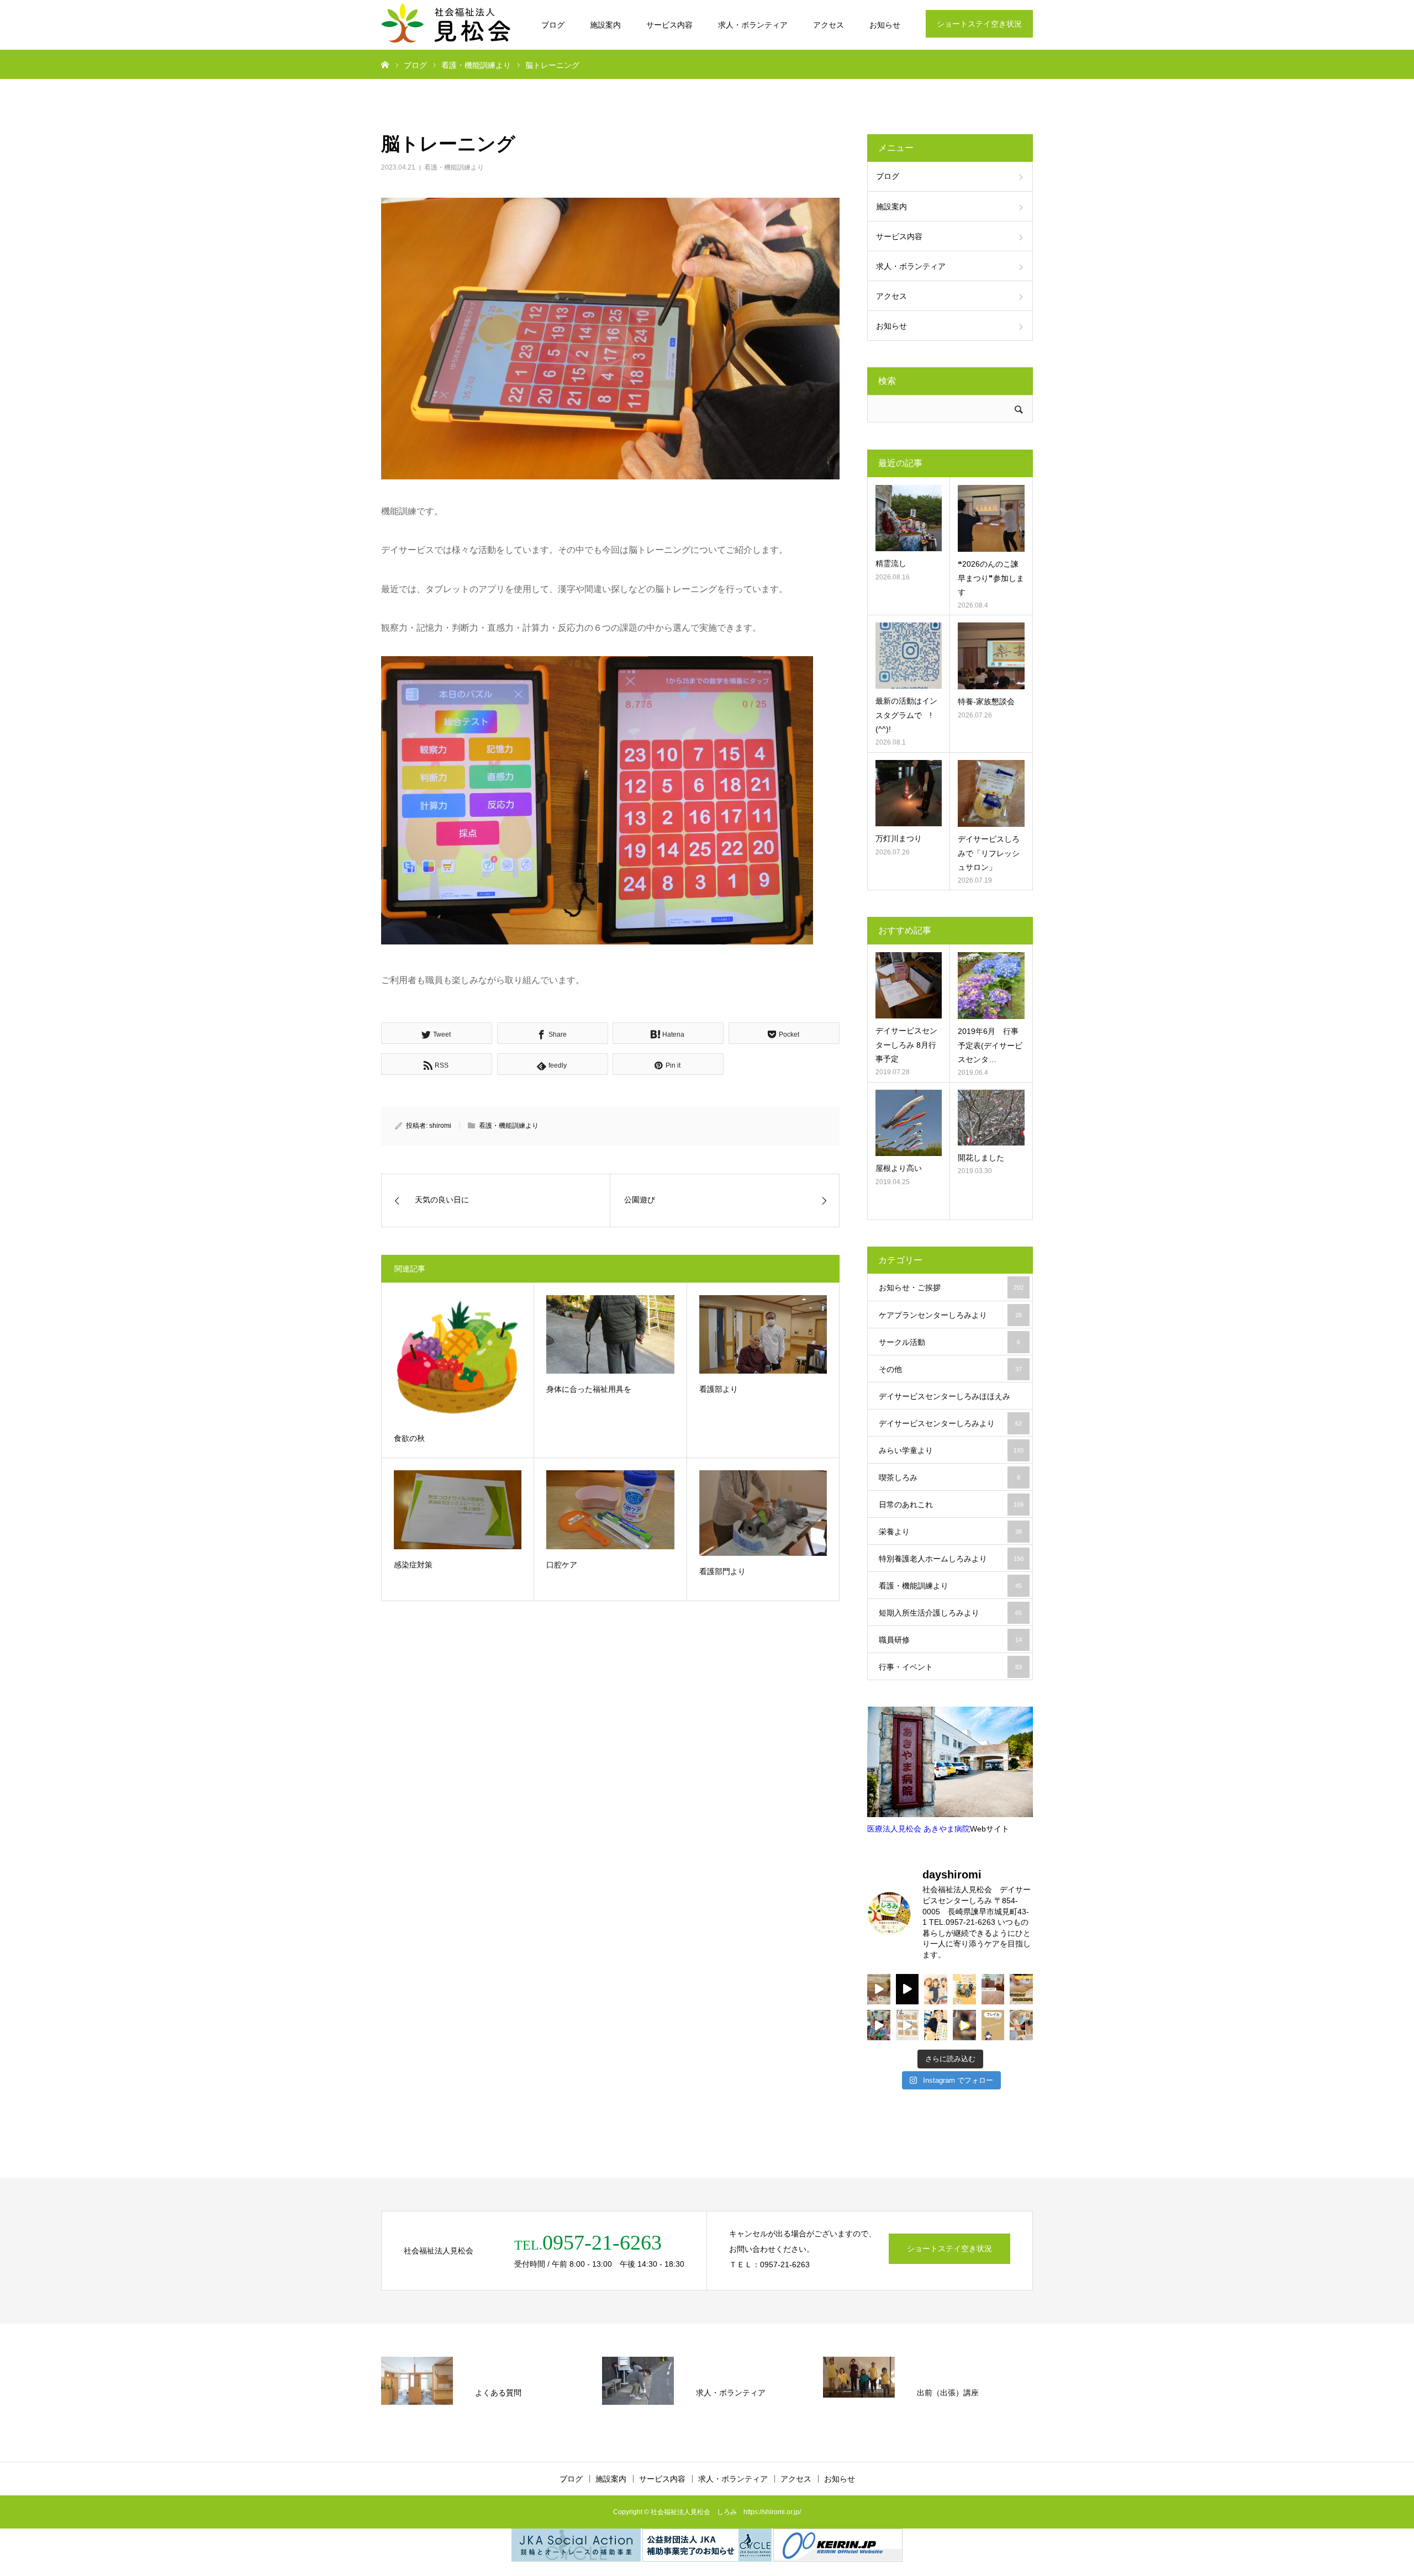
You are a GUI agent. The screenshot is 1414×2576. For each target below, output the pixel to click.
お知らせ (885, 25)
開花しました (981, 1158)
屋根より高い (899, 1168)
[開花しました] (991, 1118)
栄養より (950, 1532)
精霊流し (891, 563)
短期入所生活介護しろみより (950, 1613)
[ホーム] (385, 64)
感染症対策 (413, 1565)
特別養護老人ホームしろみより (951, 1559)
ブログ (553, 25)
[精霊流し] (909, 518)
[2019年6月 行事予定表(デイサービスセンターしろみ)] (991, 986)
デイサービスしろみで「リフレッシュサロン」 (989, 853)
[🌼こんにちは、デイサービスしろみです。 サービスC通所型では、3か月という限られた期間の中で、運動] (964, 1989)
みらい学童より (951, 1450)
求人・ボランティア (753, 25)
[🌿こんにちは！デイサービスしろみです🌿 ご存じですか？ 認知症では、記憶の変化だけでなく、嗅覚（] (936, 2025)
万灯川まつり (899, 838)
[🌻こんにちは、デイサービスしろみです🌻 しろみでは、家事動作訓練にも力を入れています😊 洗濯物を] (964, 2025)
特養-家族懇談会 (986, 701)
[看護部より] (763, 1334)
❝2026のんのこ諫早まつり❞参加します (991, 578)
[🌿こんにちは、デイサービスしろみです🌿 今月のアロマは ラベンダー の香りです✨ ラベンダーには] (1021, 2025)
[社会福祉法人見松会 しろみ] (447, 25)
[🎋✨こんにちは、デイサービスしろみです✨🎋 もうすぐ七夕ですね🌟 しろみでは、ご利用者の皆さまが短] (908, 2025)
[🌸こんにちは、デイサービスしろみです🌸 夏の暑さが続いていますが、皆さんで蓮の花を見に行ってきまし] (908, 1989)
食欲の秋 (409, 1438)
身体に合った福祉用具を (589, 1389)
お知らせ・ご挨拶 (951, 1287)
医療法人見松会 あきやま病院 (919, 1829)
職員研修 (950, 1640)
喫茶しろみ (949, 1477)
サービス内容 (669, 25)
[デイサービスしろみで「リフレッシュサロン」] (991, 793)
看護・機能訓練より (454, 167)
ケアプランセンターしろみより (950, 1315)
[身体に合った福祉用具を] (610, 1334)
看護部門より (722, 1571)
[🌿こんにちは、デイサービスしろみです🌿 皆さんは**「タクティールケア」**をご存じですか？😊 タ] (936, 1989)
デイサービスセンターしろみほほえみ (950, 1401)
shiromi (440, 1126)
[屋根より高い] (909, 1123)
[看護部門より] (763, 1513)
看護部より (719, 1389)
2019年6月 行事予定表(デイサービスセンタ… (990, 1045)
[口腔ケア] (610, 1509)
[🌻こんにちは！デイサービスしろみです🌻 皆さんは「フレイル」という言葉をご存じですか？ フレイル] (993, 2025)
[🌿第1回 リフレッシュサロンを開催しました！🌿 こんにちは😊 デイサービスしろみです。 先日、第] (993, 1989)
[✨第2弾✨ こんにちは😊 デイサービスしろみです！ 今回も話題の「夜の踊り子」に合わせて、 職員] (879, 2025)
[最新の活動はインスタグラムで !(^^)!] (909, 656)
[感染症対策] (458, 1509)
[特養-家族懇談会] (991, 656)
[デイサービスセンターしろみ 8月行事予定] (909, 985)
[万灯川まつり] (909, 793)
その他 (950, 1369)
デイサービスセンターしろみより (950, 1423)
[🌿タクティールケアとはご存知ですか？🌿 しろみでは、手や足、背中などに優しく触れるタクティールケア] (1021, 1989)
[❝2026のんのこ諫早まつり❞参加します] (991, 518)
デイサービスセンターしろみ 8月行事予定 (906, 1044)
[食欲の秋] (458, 1359)
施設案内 (605, 25)
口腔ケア (562, 1565)
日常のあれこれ (951, 1505)
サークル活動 (949, 1342)
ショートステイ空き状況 (979, 24)
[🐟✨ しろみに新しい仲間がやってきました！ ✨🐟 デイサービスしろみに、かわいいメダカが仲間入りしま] (879, 1989)
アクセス (829, 25)
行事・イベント (950, 1667)
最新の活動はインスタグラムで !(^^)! (906, 715)
